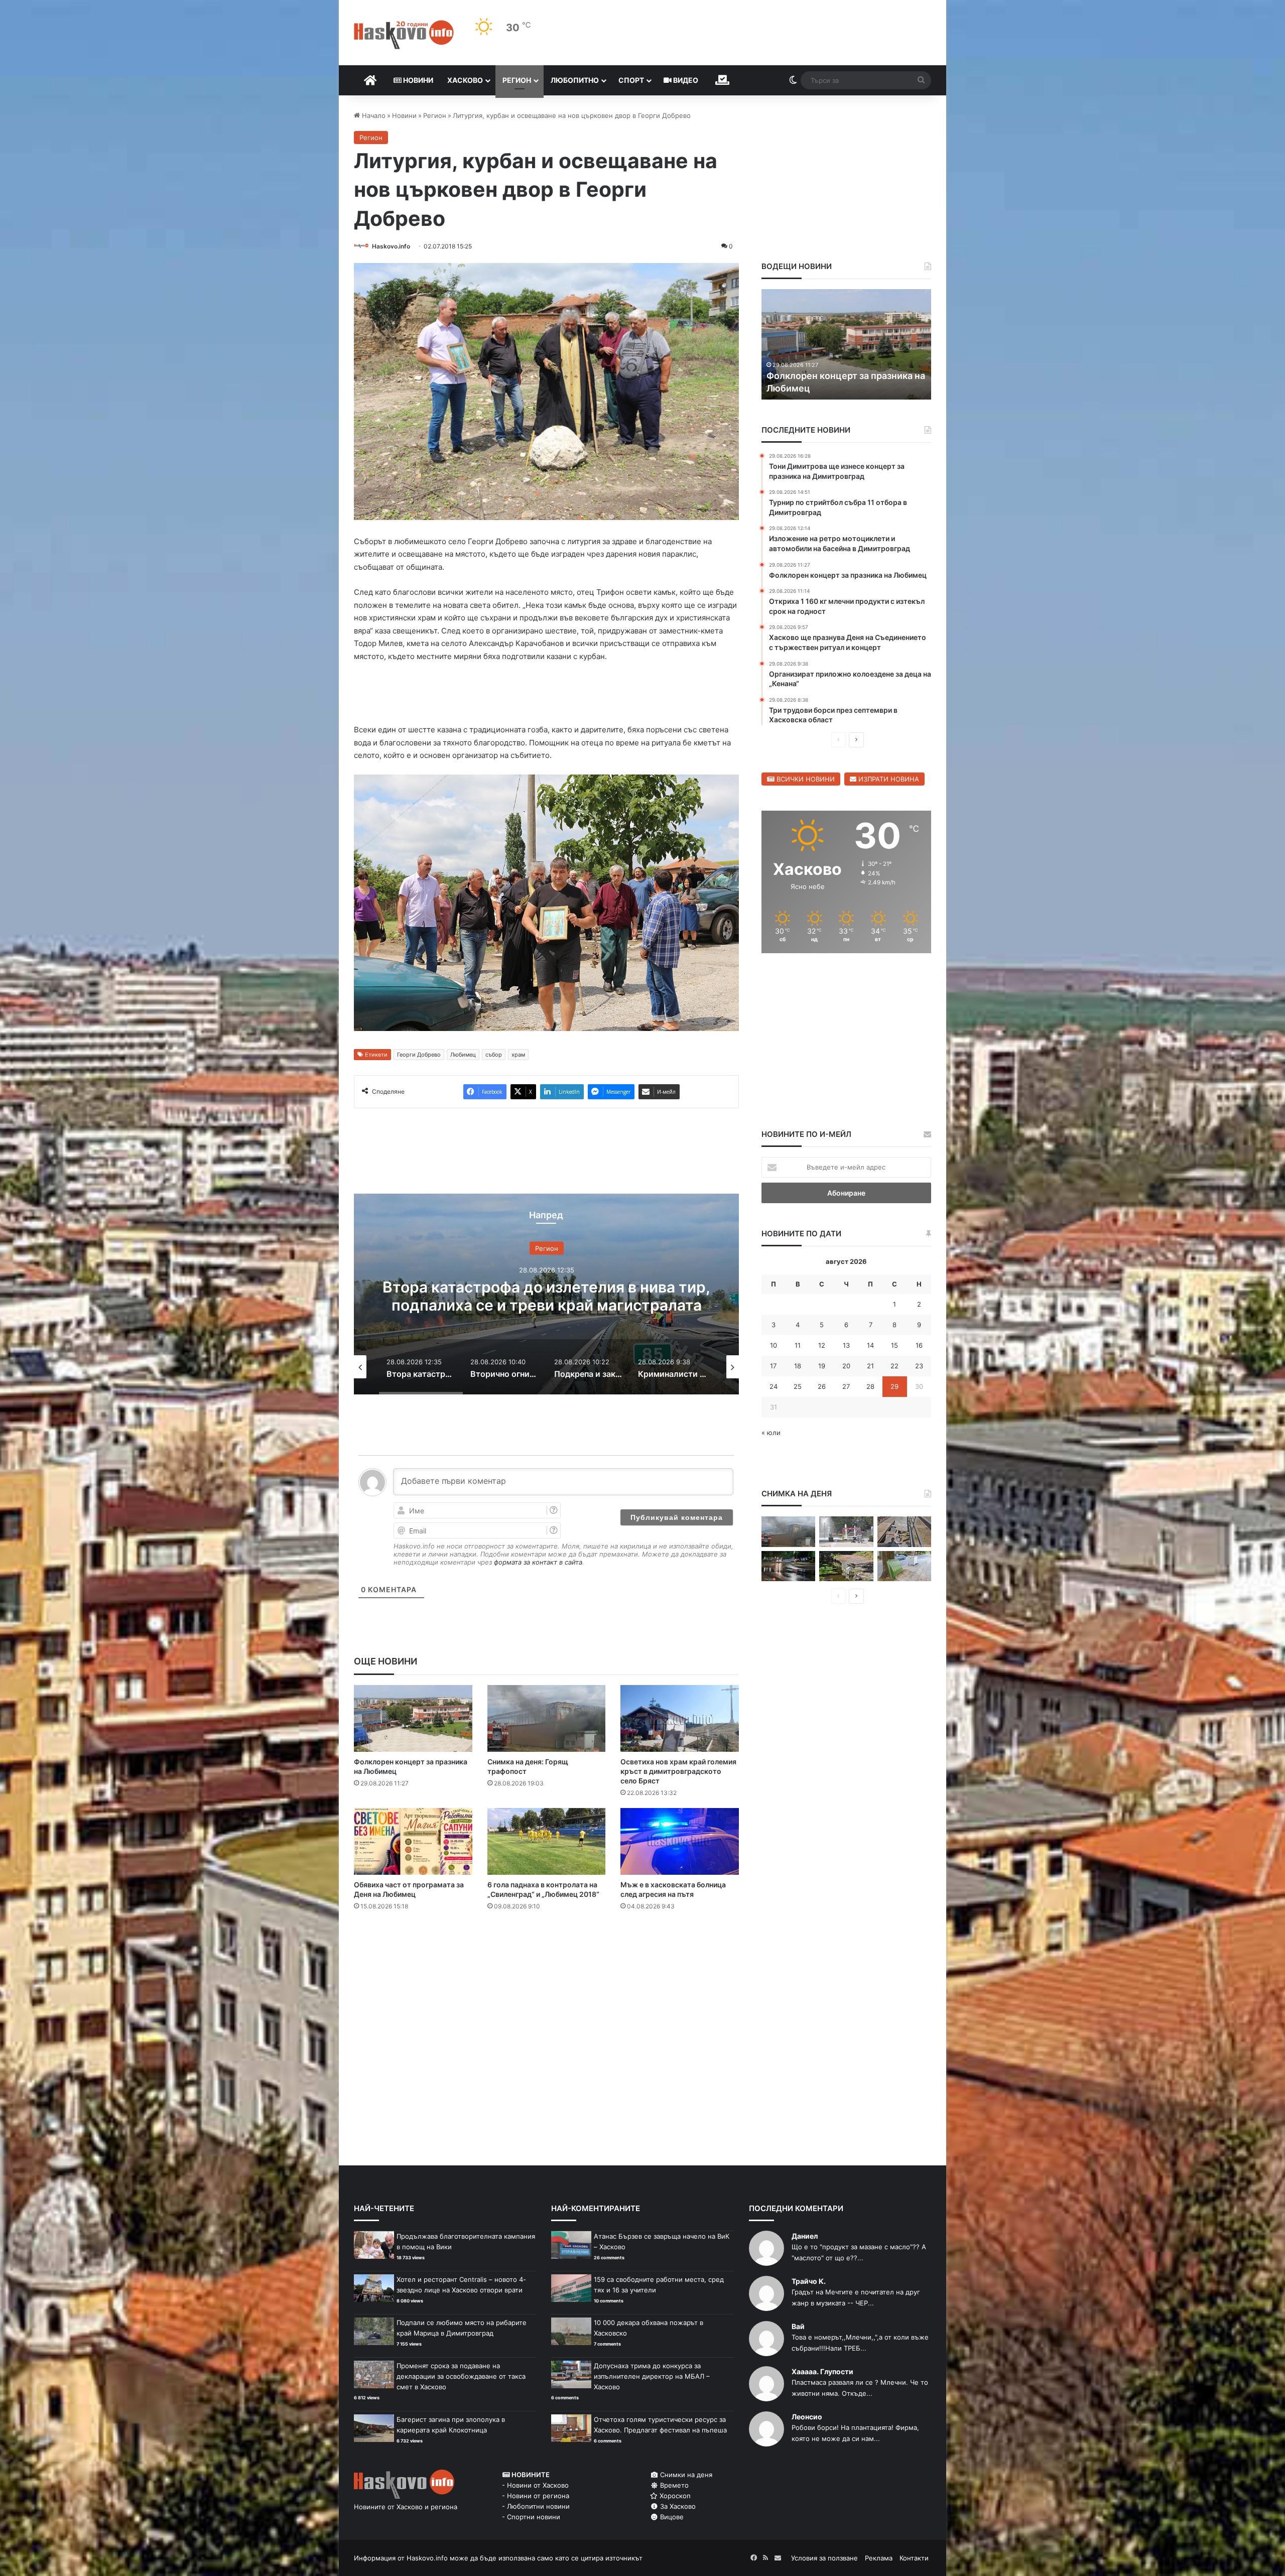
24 (774, 1386)
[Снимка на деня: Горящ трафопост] (547, 1720)
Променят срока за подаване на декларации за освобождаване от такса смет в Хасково (461, 2378)
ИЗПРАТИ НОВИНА (888, 779)
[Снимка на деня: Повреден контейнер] (904, 1566)
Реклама (879, 2560)
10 (774, 1345)
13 (846, 1345)
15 (894, 1345)
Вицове (671, 2519)
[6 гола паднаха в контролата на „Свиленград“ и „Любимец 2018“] (547, 1843)
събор (494, 1057)
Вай (798, 2328)
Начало (373, 115)
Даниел (805, 2238)
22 (894, 1366)
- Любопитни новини (536, 2508)
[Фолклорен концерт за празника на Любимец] (413, 1720)
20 (846, 1366)
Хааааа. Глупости (822, 2373)
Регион (517, 80)
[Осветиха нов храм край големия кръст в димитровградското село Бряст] (680, 1720)
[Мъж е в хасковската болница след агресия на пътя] (680, 1843)
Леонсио (807, 2419)
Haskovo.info (391, 246)
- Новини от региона (536, 2498)
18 (798, 1366)
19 (822, 1366)
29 (894, 1386)
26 (822, 1386)
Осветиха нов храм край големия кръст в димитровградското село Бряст (678, 1773)
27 (846, 1386)
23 (919, 1366)
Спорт (631, 80)
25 (798, 1386)
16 (919, 1345)
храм (518, 1057)
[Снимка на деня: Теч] (788, 1566)
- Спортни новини (531, 2519)
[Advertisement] (546, 1961)
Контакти (914, 2560)
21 (870, 1366)
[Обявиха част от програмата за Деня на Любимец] (413, 1843)
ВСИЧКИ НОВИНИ (805, 779)
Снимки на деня (685, 2477)
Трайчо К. (809, 2283)
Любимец (463, 1057)
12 (822, 1345)
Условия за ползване (824, 2560)
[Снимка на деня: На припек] (846, 1566)
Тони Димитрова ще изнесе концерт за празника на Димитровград (829, 375)
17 (773, 1366)
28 (870, 1386)
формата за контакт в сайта (538, 1564)
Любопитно (575, 80)
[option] (546, 1296)
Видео (685, 80)
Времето (673, 2487)
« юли (771, 1433)
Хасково (465, 80)
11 (798, 1345)
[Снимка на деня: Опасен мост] (904, 1532)
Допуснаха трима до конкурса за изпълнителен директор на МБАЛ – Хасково (652, 2378)
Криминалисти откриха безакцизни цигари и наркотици (547, 1298)
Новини (417, 80)
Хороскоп (674, 2498)
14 (870, 1345)
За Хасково (677, 2508)
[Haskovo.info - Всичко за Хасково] (404, 35)
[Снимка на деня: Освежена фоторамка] (846, 1532)
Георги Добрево (419, 1057)
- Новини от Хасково (535, 2487)
